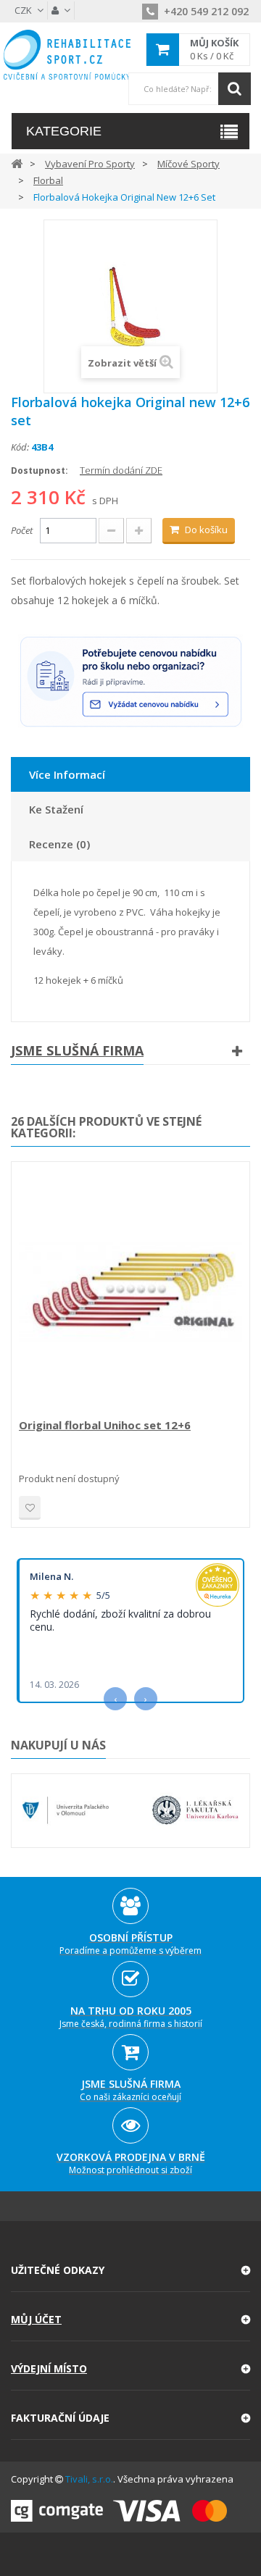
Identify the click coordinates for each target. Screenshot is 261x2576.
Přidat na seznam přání (30, 1508)
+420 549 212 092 (205, 11)
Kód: (20, 447)
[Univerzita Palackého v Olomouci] (66, 1810)
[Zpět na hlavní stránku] (17, 163)
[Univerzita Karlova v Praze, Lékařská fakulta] (195, 1810)
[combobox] (189, 89)
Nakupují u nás (58, 1745)
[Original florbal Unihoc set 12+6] (130, 1292)
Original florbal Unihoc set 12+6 (105, 1425)
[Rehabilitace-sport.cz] (67, 55)
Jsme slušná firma (77, 1050)
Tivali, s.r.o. (89, 2479)
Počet (22, 530)
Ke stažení (56, 809)
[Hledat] (235, 89)
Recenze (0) (59, 844)
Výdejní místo (49, 2368)
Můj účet (36, 2319)
